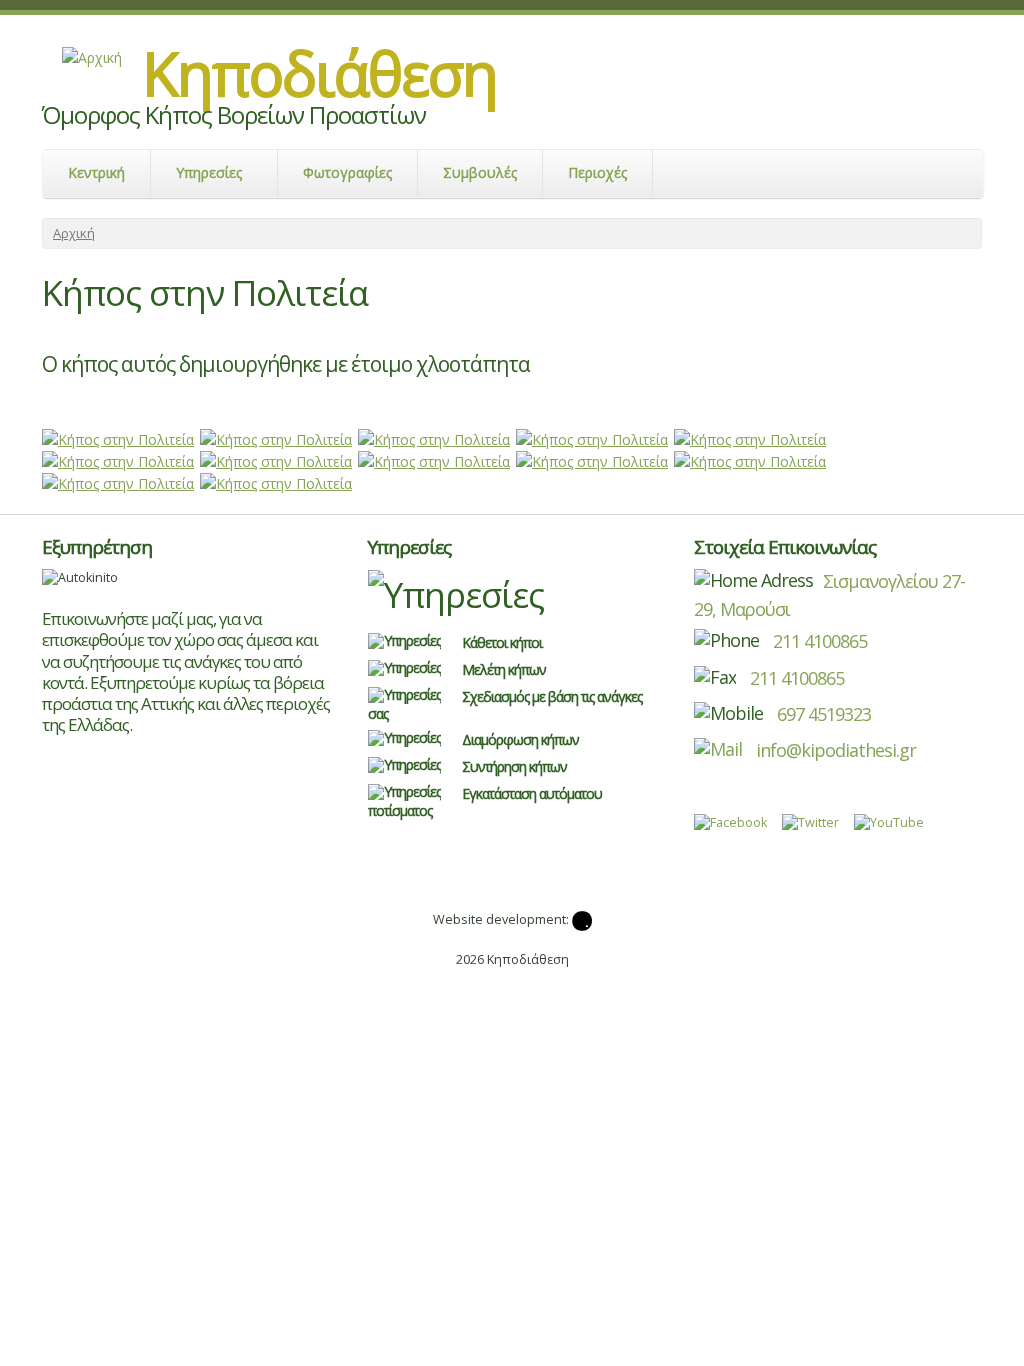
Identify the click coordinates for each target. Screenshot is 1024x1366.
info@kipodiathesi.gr (834, 750)
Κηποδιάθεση (319, 73)
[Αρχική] (92, 57)
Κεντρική (96, 172)
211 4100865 (818, 641)
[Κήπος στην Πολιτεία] (118, 438)
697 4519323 (824, 714)
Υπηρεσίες (209, 172)
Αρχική (74, 233)
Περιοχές (597, 172)
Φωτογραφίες (347, 172)
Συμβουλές (480, 172)
